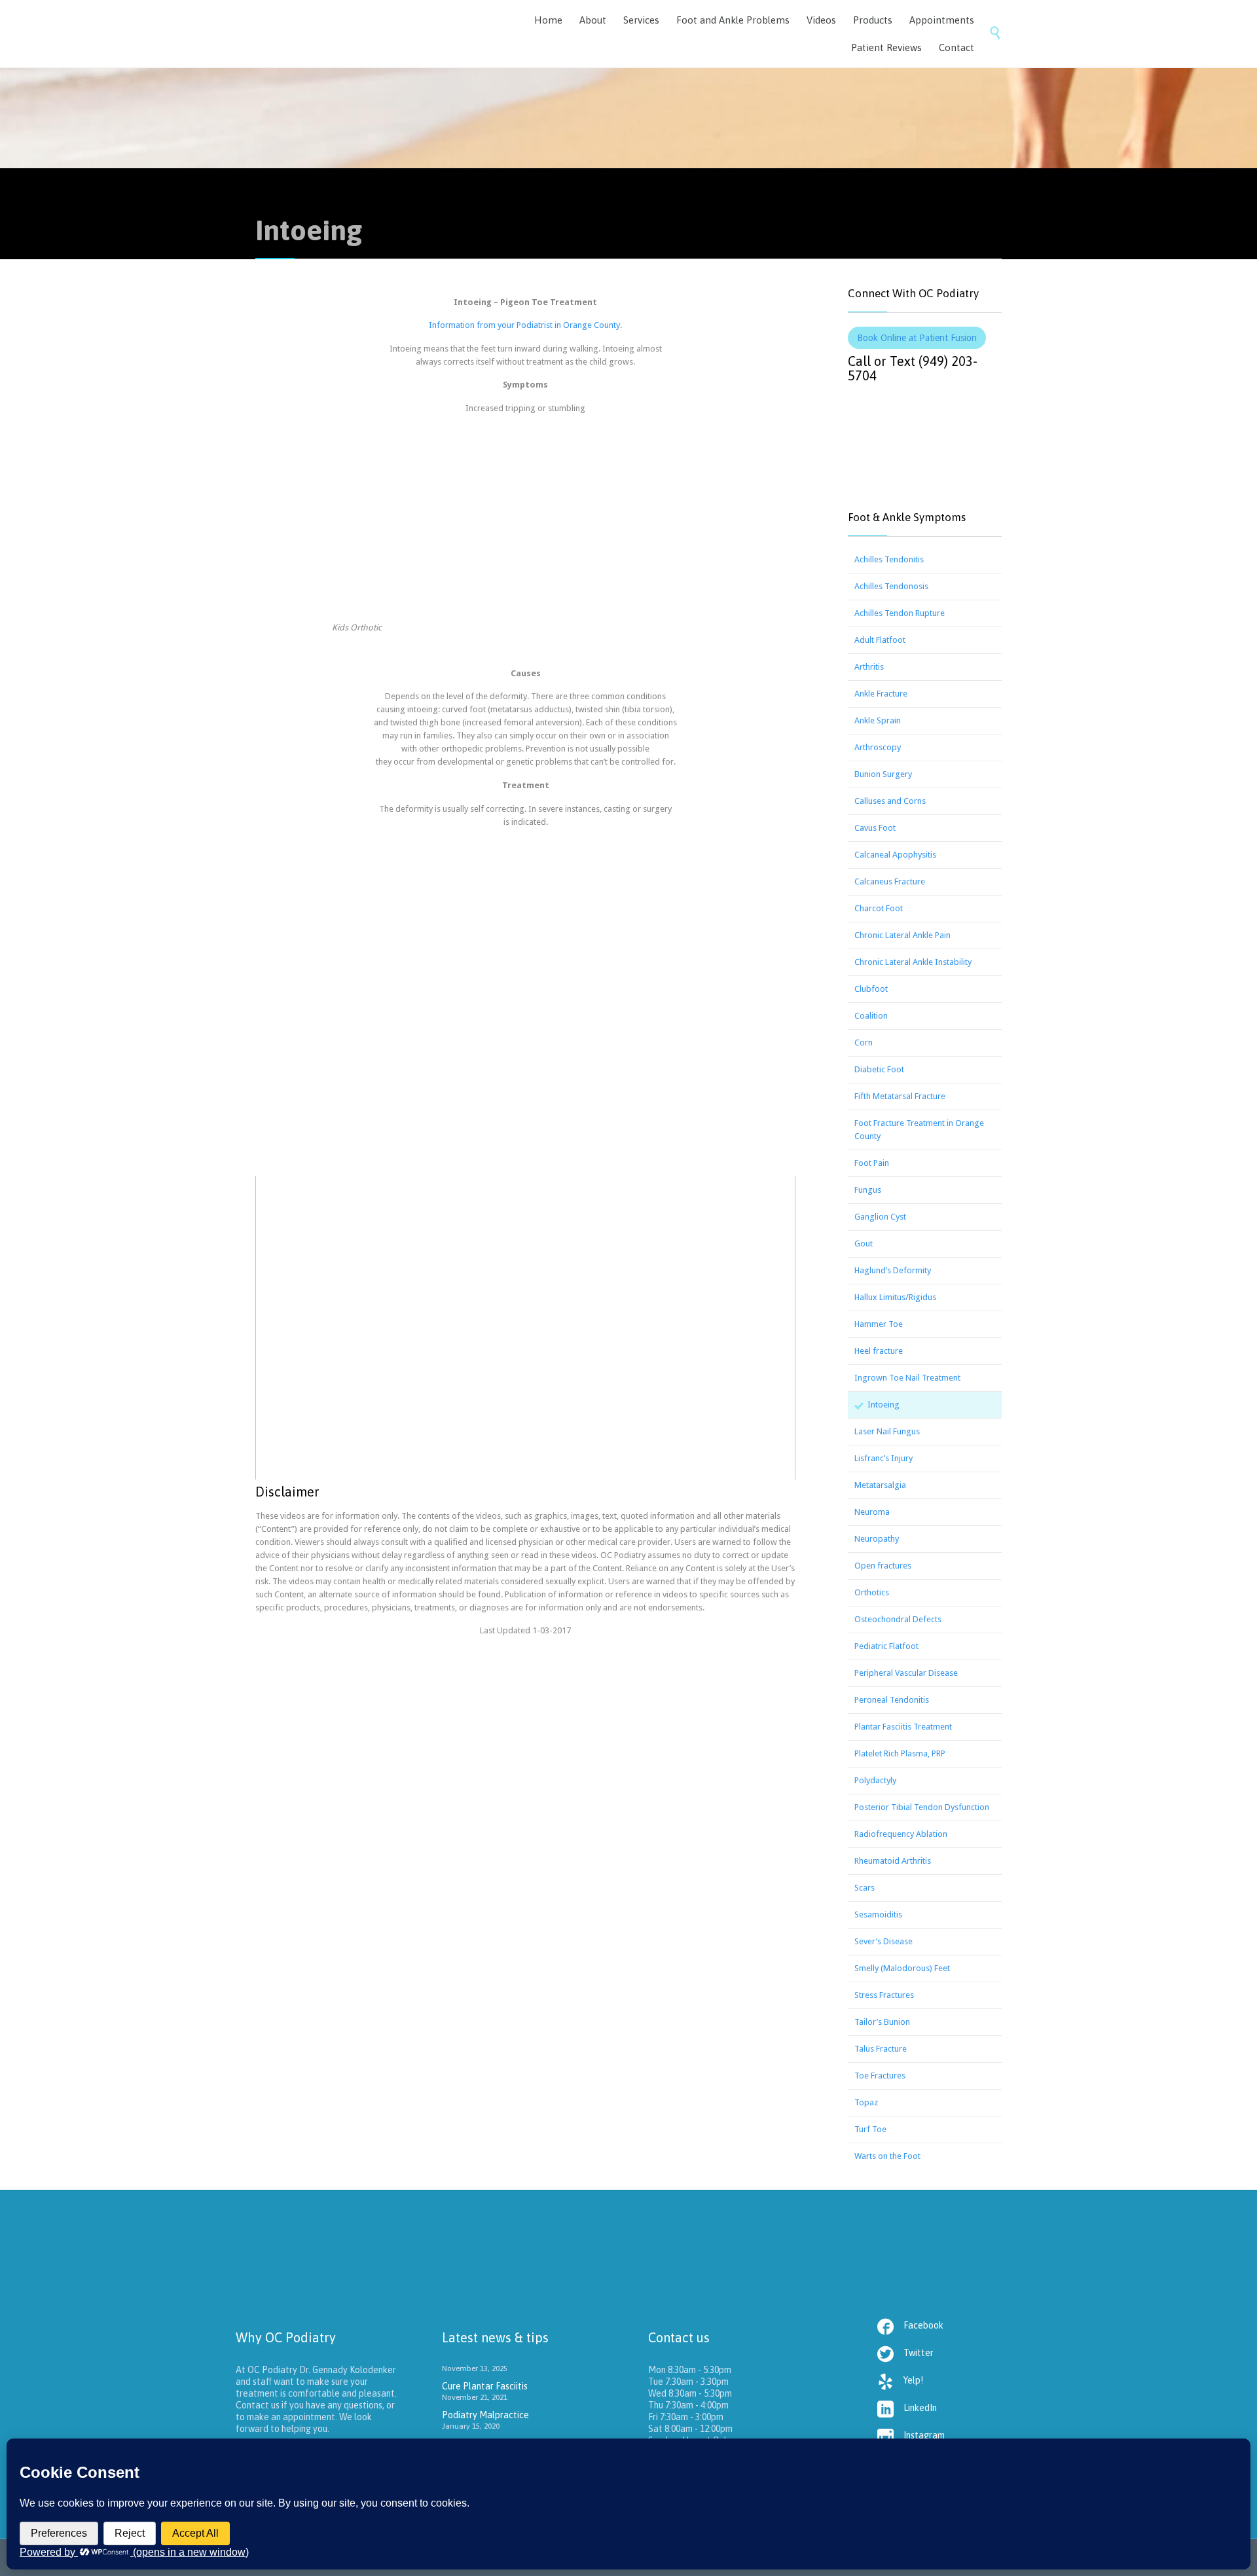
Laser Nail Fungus (887, 1431)
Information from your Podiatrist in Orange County (524, 325)
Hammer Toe (879, 1324)
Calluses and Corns (890, 801)
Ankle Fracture (881, 694)
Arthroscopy (878, 747)
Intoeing (884, 1405)
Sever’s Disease (884, 1941)
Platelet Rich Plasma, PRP (900, 1753)
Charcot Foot (879, 908)
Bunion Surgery (883, 774)
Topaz (866, 2102)
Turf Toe (870, 2129)
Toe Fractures (880, 2076)
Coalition (871, 1016)
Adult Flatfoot (880, 640)
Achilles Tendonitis (889, 559)
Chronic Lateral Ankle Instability (913, 962)
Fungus (868, 1190)
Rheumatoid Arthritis (893, 1861)
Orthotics (872, 1592)
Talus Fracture (881, 2049)
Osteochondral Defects (898, 1619)
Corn (864, 1043)
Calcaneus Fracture (890, 881)
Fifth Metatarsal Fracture (900, 1096)
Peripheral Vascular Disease (906, 1673)
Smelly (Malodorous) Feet (902, 1968)
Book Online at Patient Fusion (917, 338)
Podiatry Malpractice (485, 2415)
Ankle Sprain (878, 720)
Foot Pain (872, 1163)
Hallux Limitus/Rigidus (895, 1297)
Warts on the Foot (887, 2156)
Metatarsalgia (880, 1485)
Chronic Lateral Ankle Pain (902, 935)
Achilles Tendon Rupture (900, 613)
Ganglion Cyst (880, 1217)
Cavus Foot (875, 828)
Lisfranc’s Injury (884, 1458)
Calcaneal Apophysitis (895, 855)
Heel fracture (879, 1351)
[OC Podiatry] (354, 34)
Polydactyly (875, 1780)
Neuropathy (877, 1539)
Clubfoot (871, 989)
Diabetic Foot (879, 1069)
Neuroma (872, 1512)
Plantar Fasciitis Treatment (903, 1727)
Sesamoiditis (878, 1914)
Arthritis (869, 667)
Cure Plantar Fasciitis (485, 2386)
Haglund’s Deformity (893, 1270)
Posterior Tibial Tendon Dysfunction (922, 1807)
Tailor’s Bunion (882, 2022)
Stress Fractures (884, 1995)
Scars (865, 1888)
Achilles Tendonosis (891, 586)
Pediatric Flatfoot (886, 1646)
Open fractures (883, 1566)
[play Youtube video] (525, 1328)
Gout (864, 1243)
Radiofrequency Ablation (901, 1834)
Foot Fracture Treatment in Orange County (919, 1130)
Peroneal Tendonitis (892, 1700)
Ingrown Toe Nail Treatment (907, 1378)
